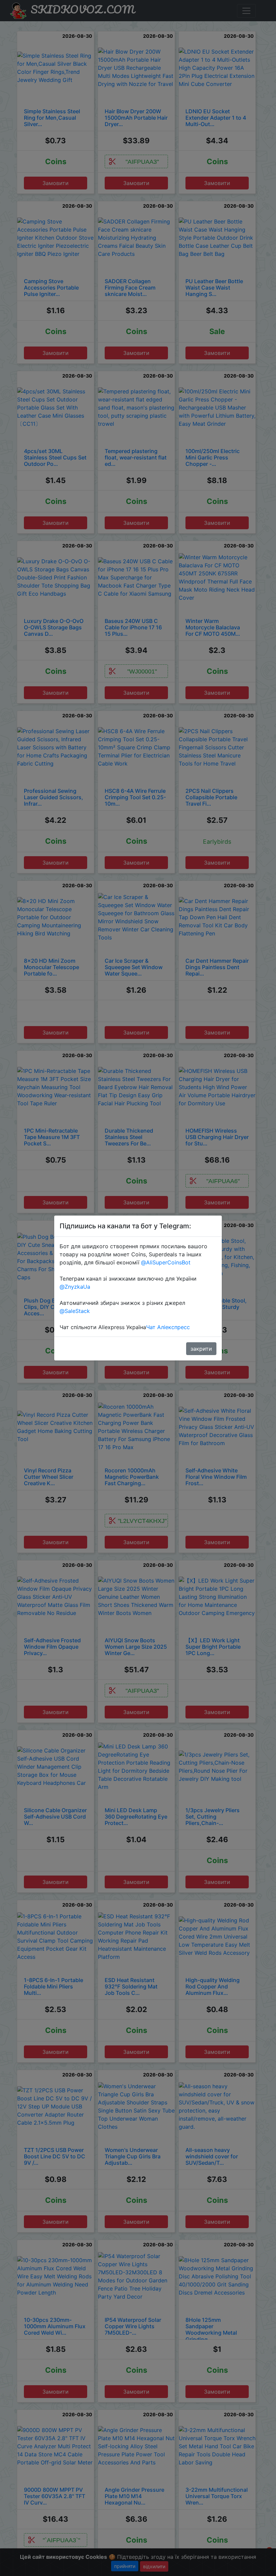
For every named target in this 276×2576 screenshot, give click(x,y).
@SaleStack (75, 1311)
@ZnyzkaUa (75, 1287)
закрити (201, 1349)
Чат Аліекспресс (168, 1327)
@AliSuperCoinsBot (166, 1262)
